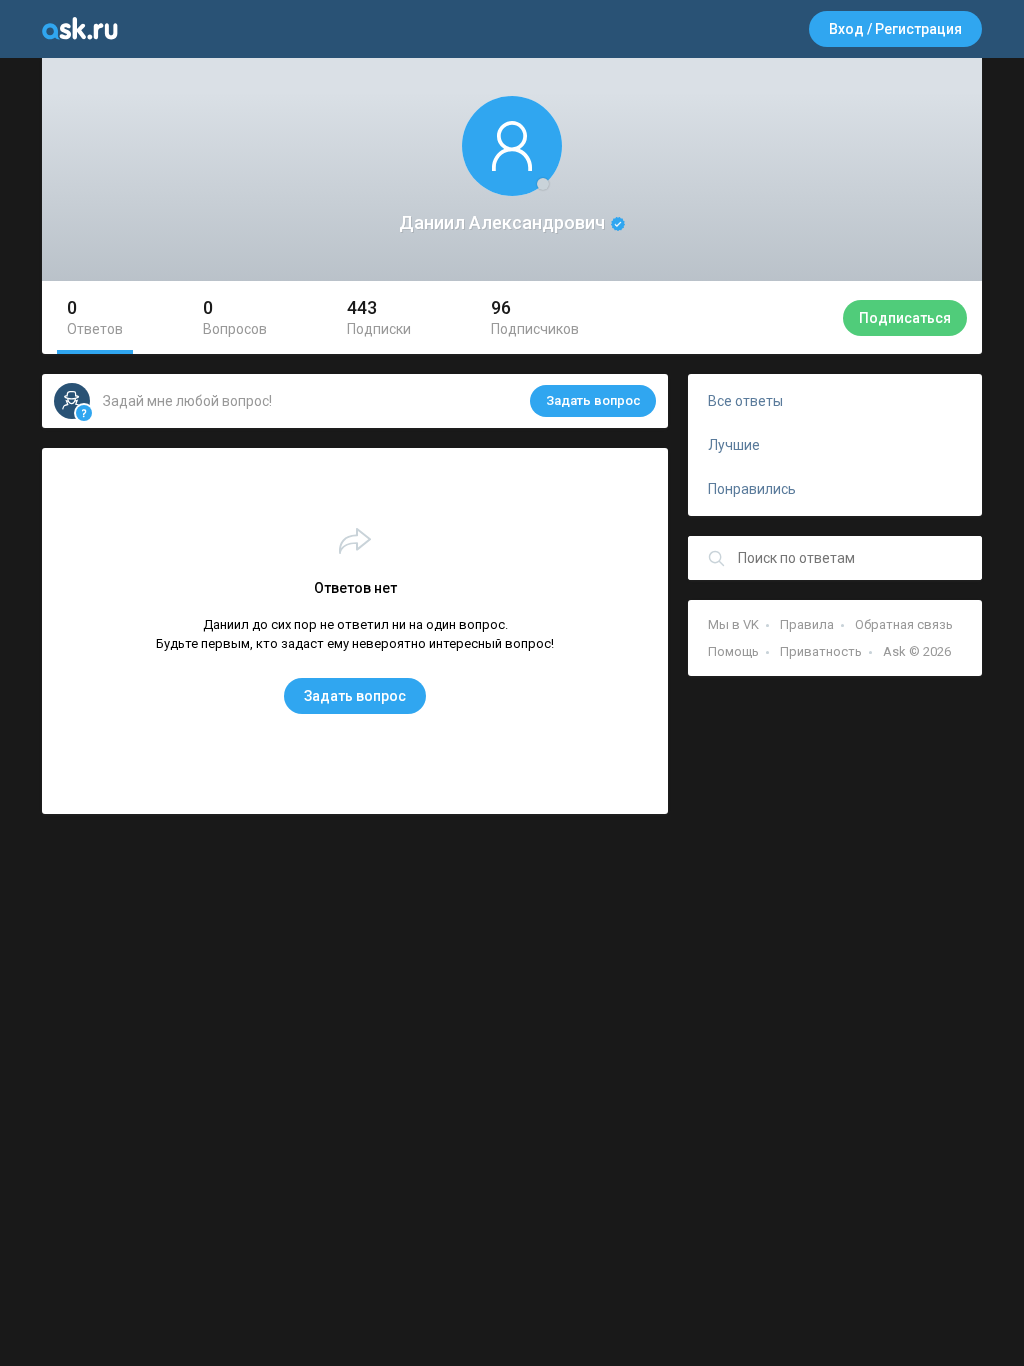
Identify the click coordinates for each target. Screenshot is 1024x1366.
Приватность (821, 651)
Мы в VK (733, 624)
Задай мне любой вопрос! (372, 401)
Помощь (733, 651)
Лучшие (734, 445)
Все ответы (745, 401)
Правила (807, 624)
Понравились (752, 489)
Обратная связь (904, 624)
